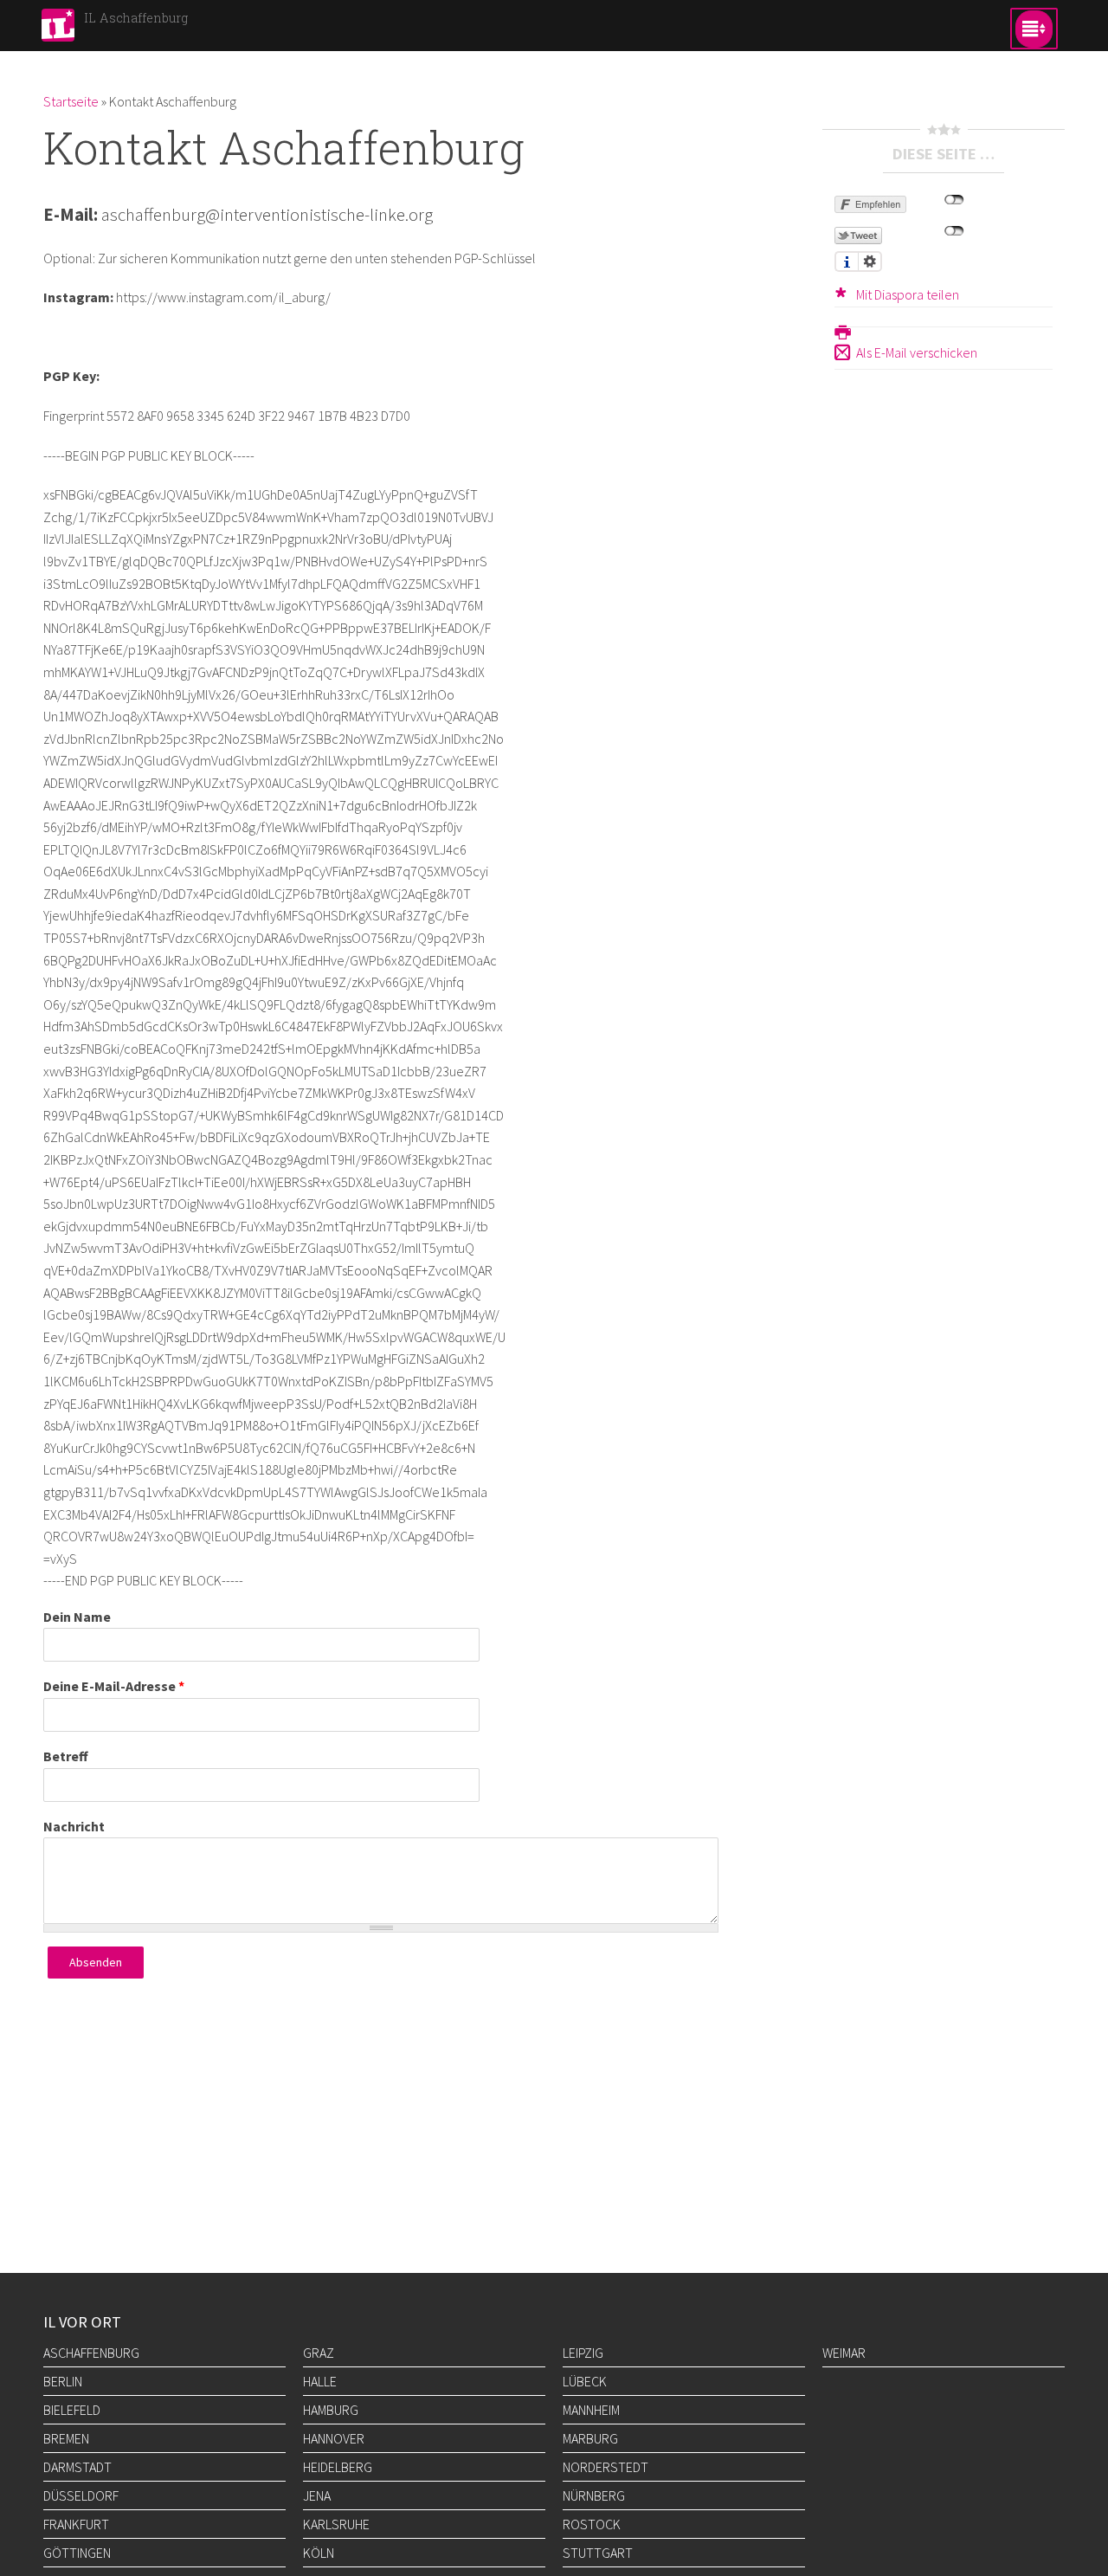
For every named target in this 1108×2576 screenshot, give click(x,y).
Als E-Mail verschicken (917, 352)
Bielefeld (72, 2410)
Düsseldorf (81, 2495)
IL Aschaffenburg (136, 18)
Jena (317, 2495)
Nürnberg (594, 2495)
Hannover (334, 2438)
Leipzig (583, 2353)
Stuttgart (598, 2553)
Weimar (844, 2353)
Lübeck (585, 2381)
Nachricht (74, 1826)
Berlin (63, 2381)
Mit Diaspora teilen (908, 294)
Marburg (590, 2438)
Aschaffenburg (91, 2353)
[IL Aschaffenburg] (58, 30)
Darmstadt (77, 2467)
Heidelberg (338, 2467)
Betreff (66, 1756)
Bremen (66, 2438)
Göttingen (77, 2553)
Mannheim (591, 2410)
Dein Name (77, 1617)
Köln (319, 2553)
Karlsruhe (336, 2524)
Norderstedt (606, 2467)
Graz (319, 2353)
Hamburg (331, 2410)
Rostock (592, 2524)
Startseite (71, 101)
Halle (320, 2381)
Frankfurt (76, 2524)
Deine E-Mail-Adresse (114, 1686)
